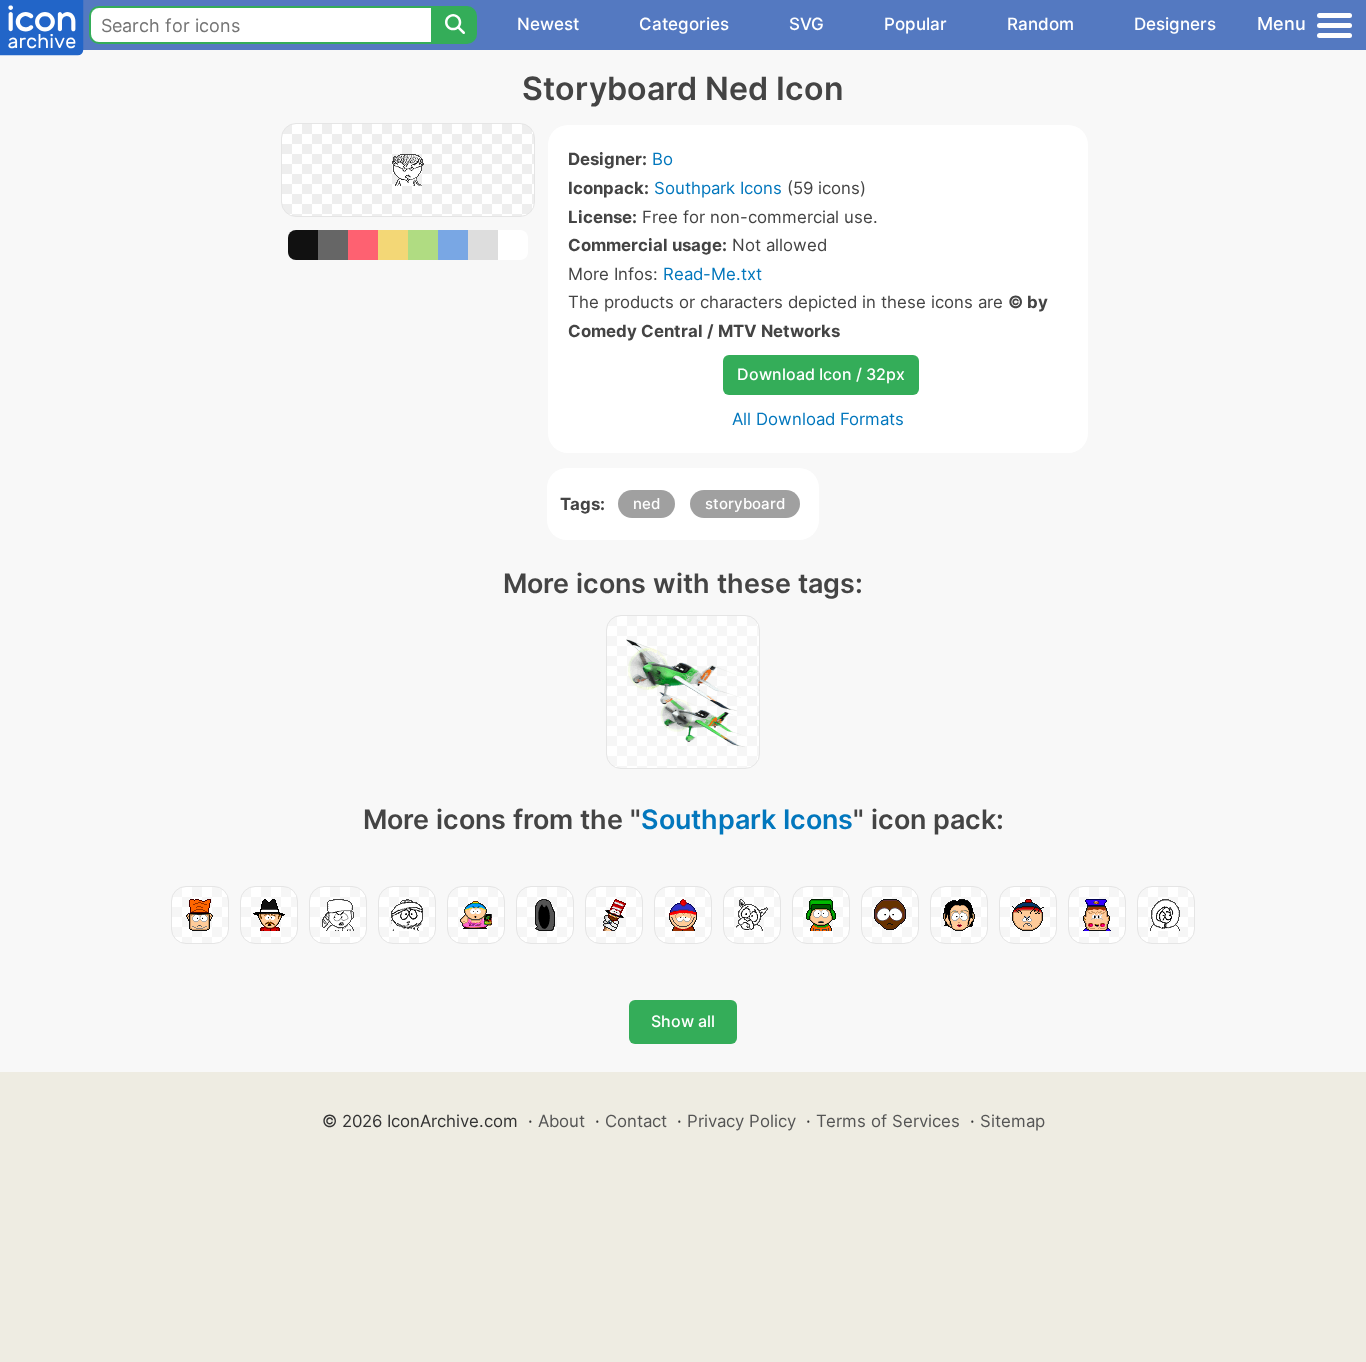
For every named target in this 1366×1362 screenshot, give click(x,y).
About (561, 1121)
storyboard (745, 503)
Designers (1175, 24)
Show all (683, 1021)
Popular (915, 24)
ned (646, 503)
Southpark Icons (718, 188)
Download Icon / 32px (821, 374)
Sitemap (1012, 1121)
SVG (806, 24)
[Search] (454, 25)
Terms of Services (888, 1121)
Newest (548, 24)
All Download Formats (818, 419)
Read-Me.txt (712, 274)
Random (1040, 24)
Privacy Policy (741, 1121)
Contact (636, 1121)
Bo (662, 159)
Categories (684, 24)
